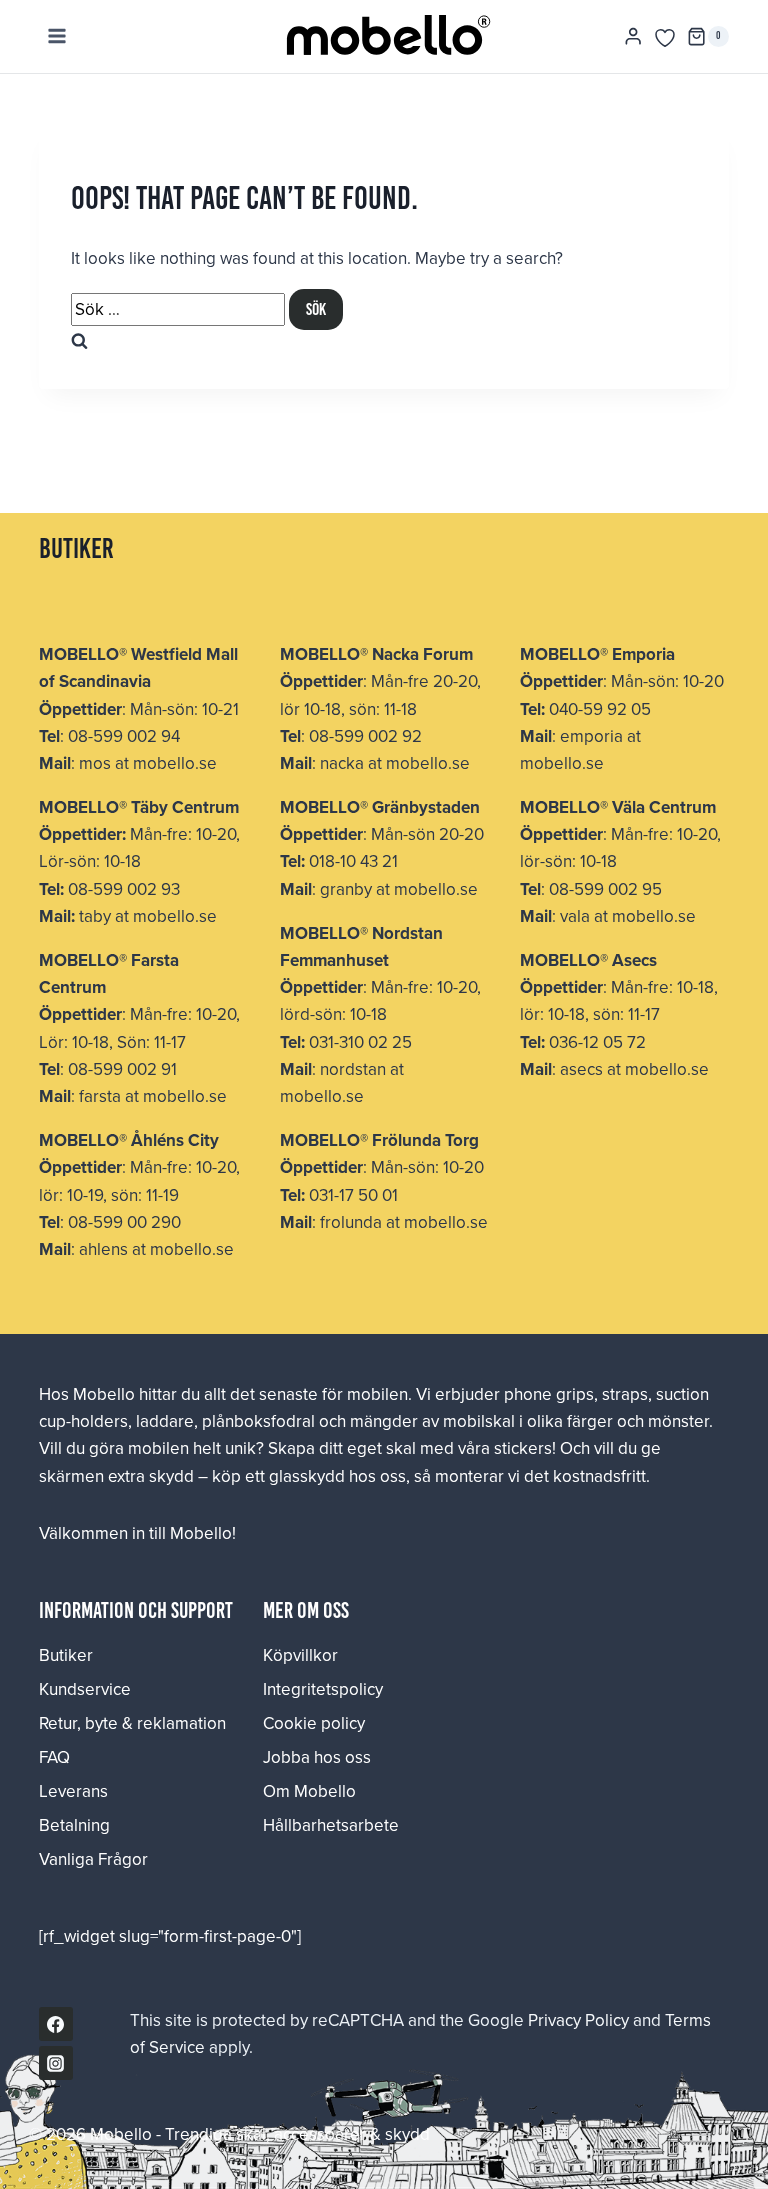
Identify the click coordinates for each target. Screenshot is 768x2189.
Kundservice (85, 1689)
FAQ (54, 1757)
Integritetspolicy (323, 1689)
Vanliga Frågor (93, 1859)
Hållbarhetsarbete (331, 1825)
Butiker (66, 1655)
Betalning (74, 1825)
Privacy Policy (578, 2020)
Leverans (73, 1791)
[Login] (633, 36)
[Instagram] (56, 2063)
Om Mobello (309, 1791)
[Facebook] (56, 2024)
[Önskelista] (665, 38)
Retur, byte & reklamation (132, 1723)
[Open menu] (57, 36)
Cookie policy (314, 1723)
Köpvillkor (300, 1655)
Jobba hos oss (317, 1757)
